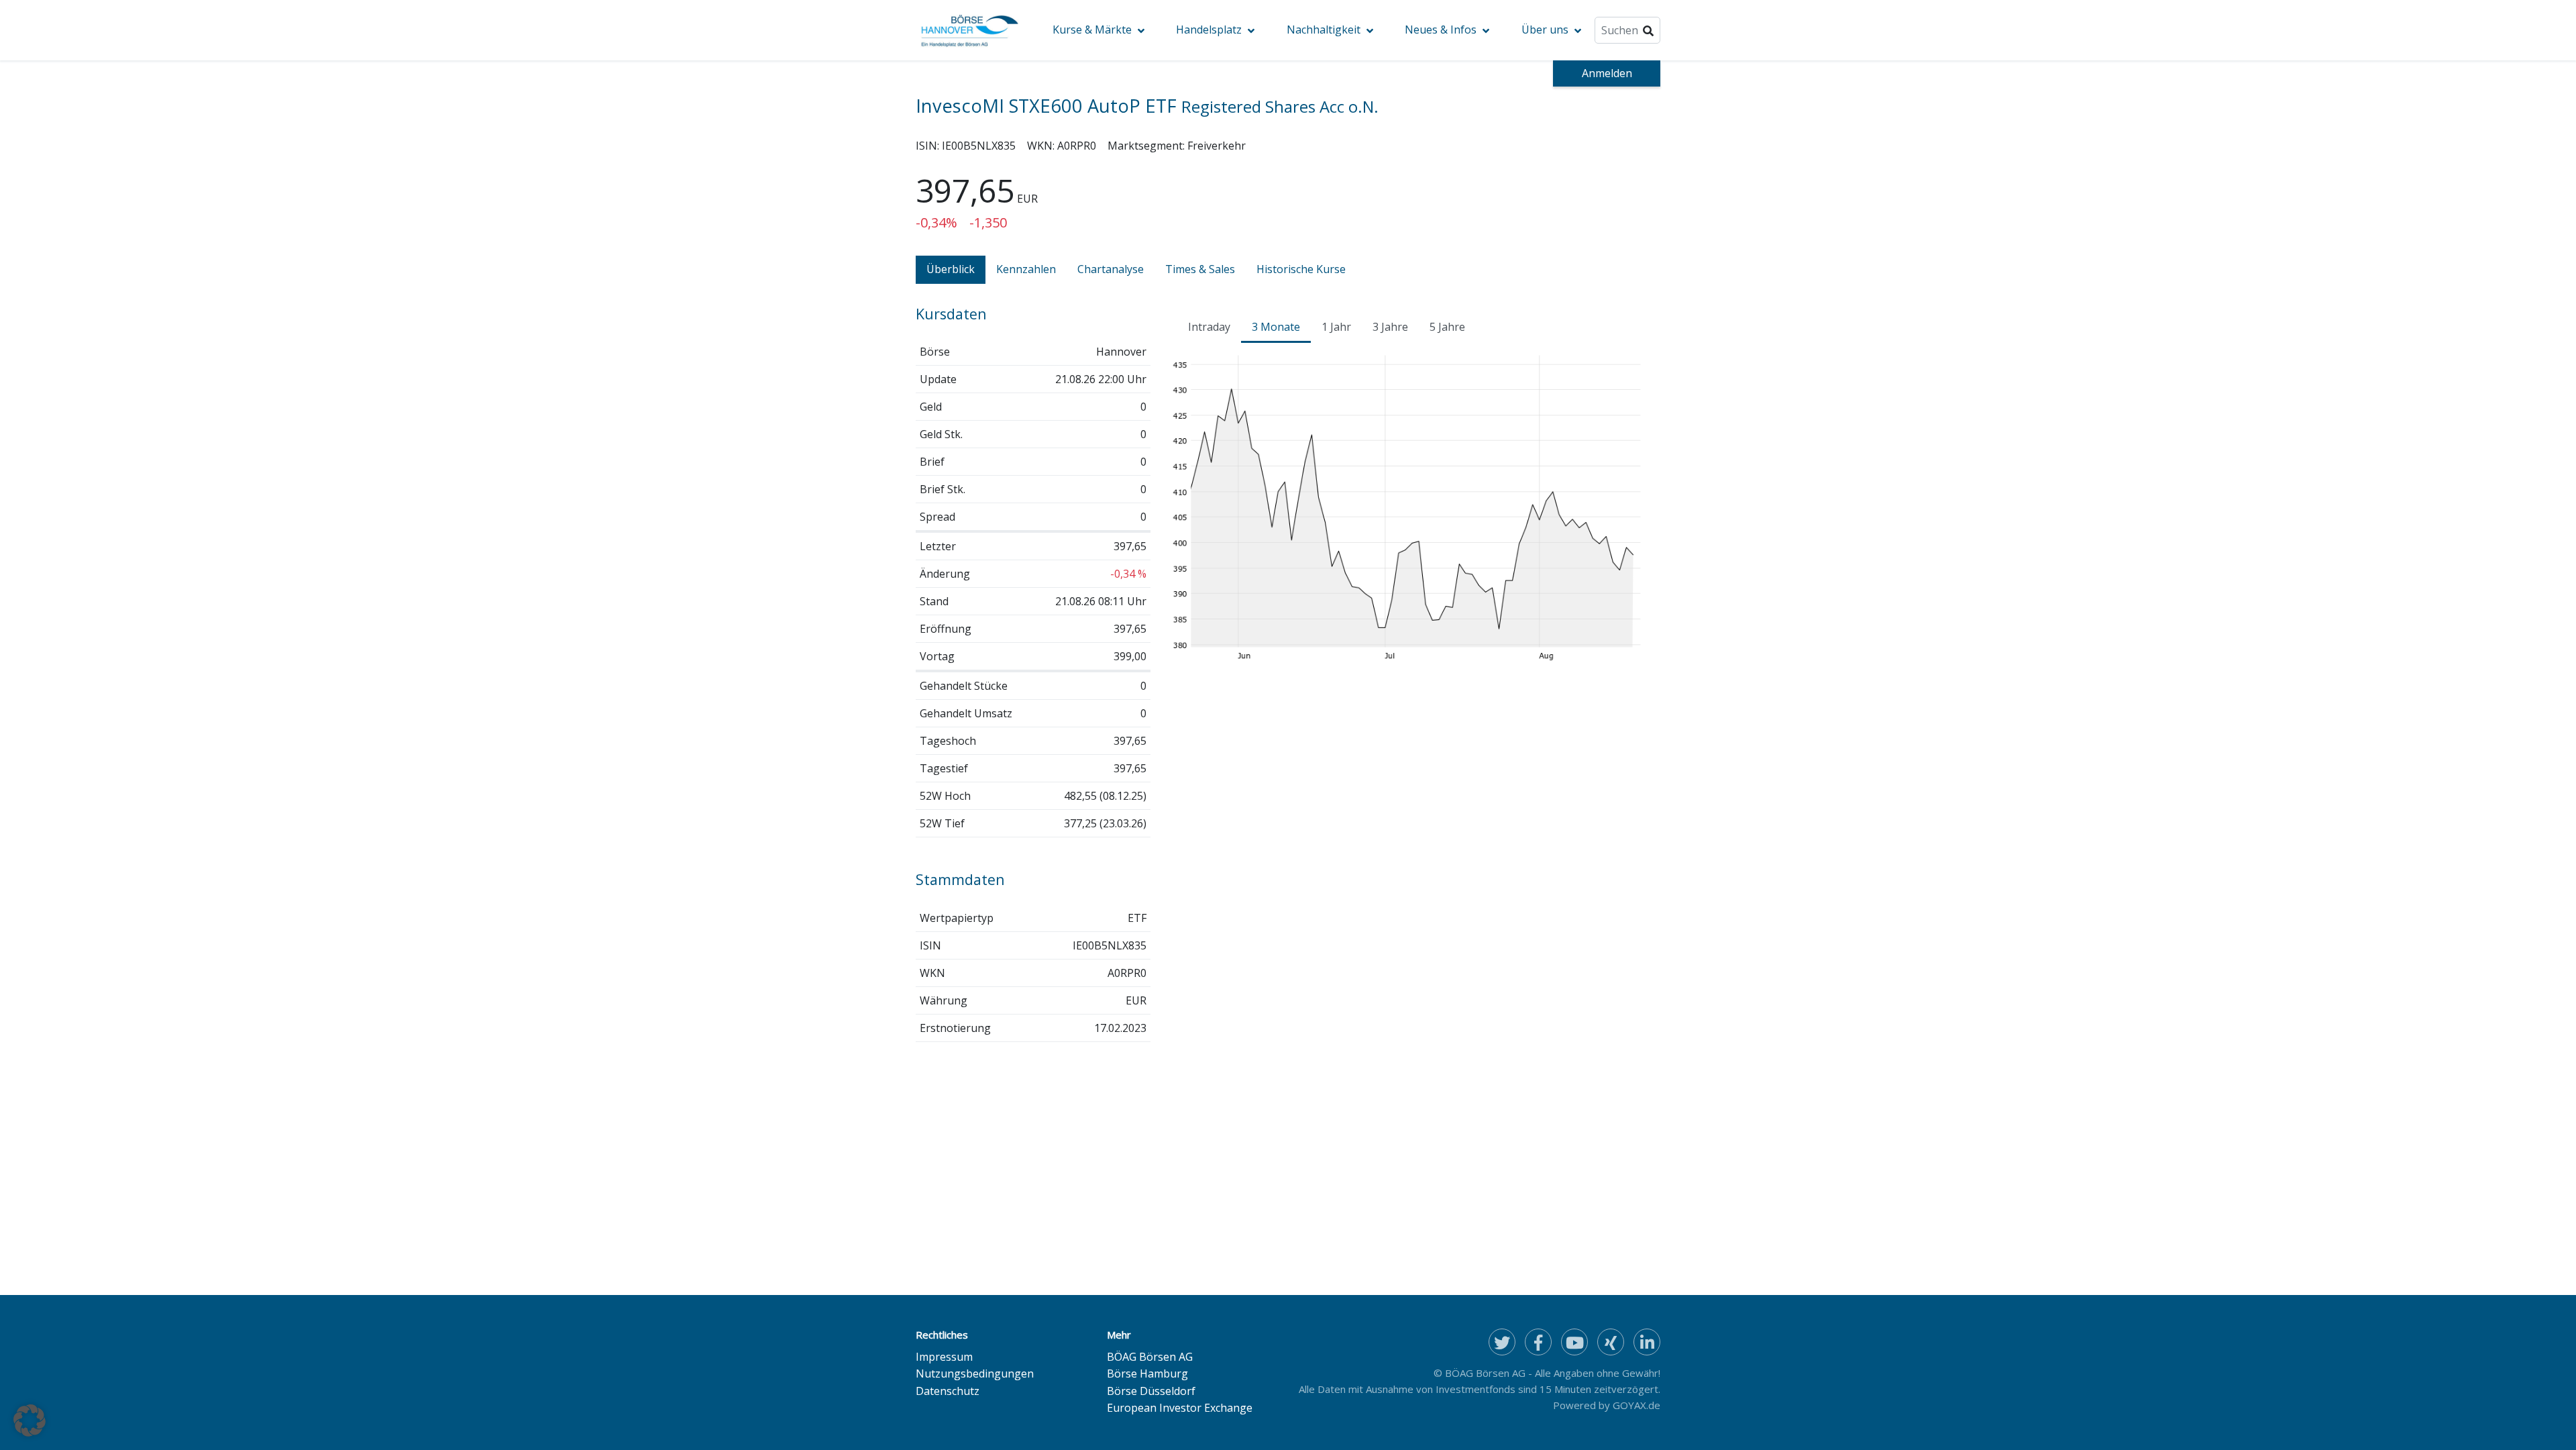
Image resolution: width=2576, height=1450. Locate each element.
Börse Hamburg (1147, 1374)
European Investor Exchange (1180, 1408)
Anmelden (1607, 73)
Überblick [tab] (951, 269)
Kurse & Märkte (1092, 30)
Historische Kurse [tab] (1301, 269)
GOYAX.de (1636, 1405)
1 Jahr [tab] (1336, 327)
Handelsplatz (1209, 30)
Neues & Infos (1441, 30)
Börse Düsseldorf (1151, 1391)
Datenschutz (948, 1391)
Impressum (944, 1357)
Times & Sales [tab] (1200, 269)
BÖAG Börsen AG (1150, 1357)
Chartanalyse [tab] (1111, 269)
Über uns (1545, 30)
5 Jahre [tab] (1447, 327)
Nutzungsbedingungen (975, 1374)
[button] (30, 1420)
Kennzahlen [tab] (1026, 269)
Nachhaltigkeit (1324, 30)
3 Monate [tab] (1276, 327)
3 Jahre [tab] (1390, 327)
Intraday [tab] (1209, 327)
